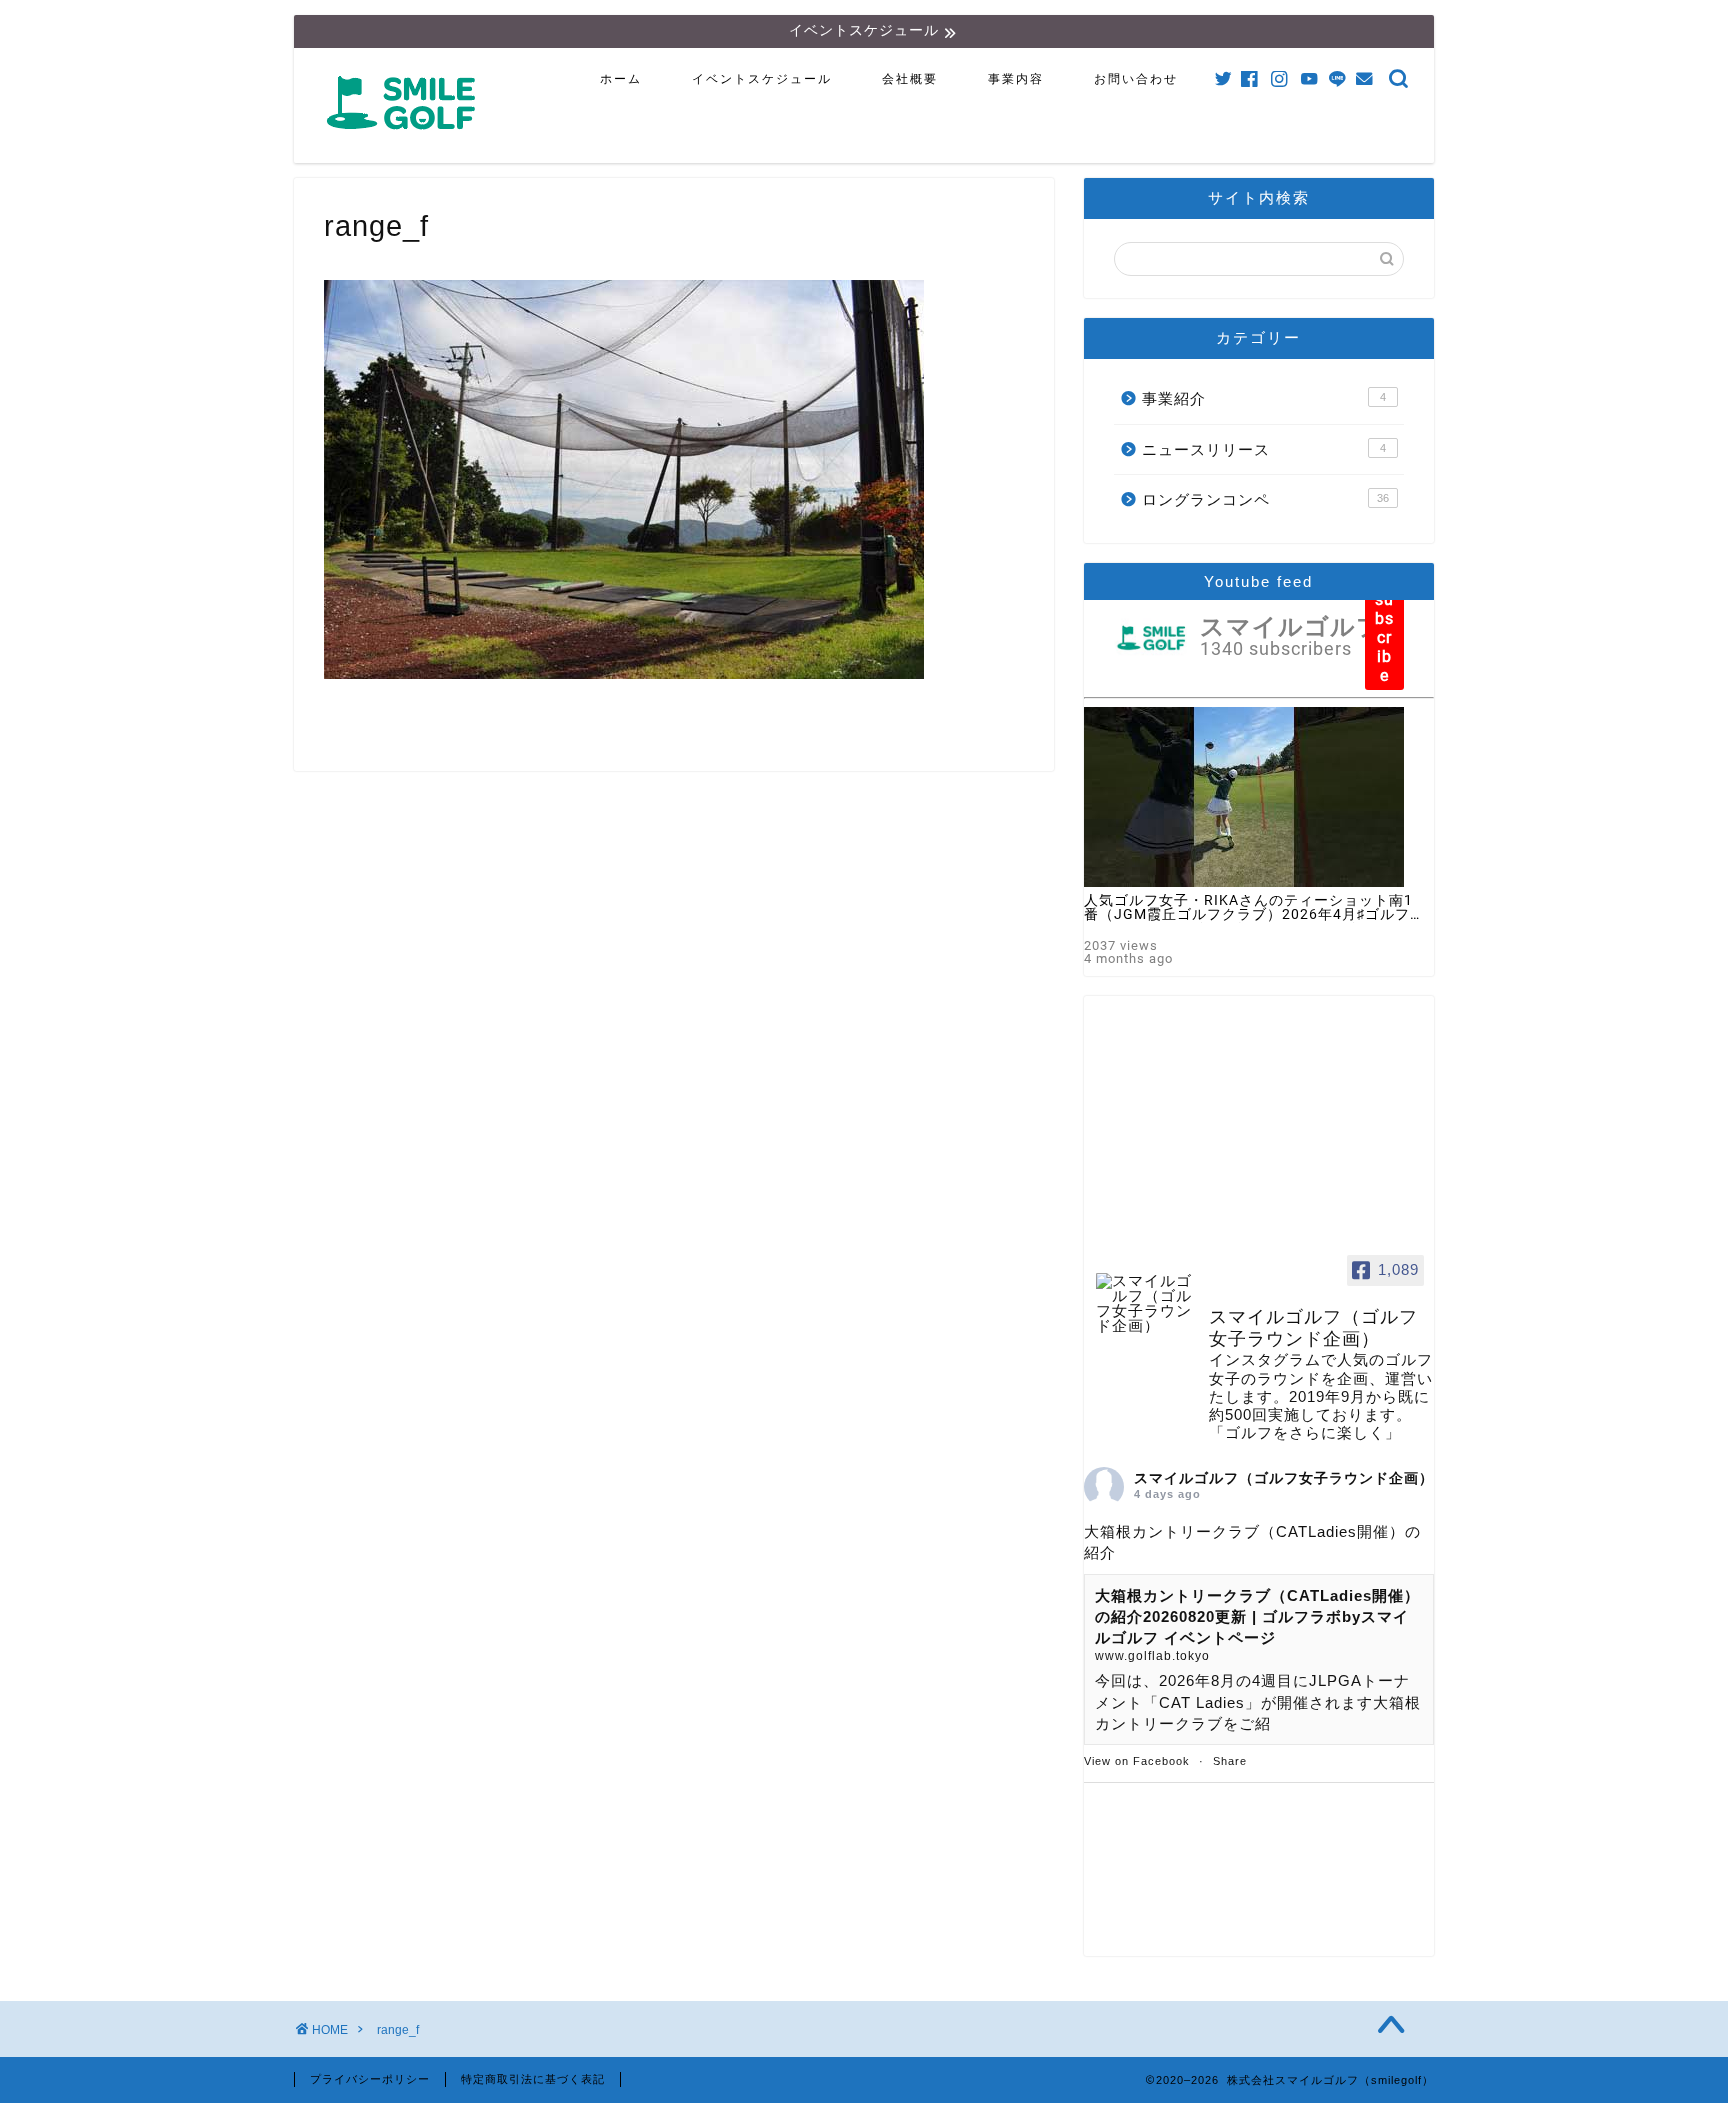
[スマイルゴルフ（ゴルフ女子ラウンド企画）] (1144, 1303)
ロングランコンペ (1265, 499)
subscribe (1384, 637)
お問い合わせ (1136, 79)
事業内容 (1016, 79)
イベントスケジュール (762, 79)
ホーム (621, 79)
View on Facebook (1137, 1761)
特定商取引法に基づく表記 (533, 2079)
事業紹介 (1264, 398)
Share (1230, 1761)
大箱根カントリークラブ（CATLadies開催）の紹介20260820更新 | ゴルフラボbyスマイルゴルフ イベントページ (1257, 1617)
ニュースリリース (1264, 449)
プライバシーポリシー (370, 2079)
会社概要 (910, 79)
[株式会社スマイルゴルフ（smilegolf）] (405, 140)
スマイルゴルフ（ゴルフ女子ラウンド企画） (1284, 1478)
